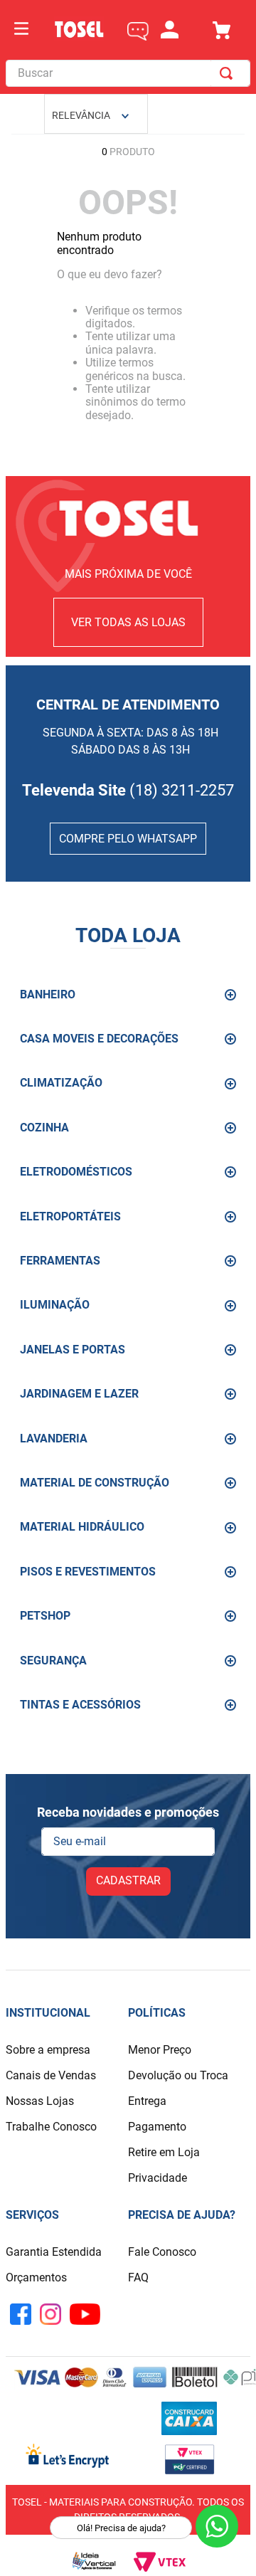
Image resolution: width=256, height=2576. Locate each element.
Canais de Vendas (51, 2075)
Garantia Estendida (54, 2252)
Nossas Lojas (40, 2101)
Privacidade (158, 2178)
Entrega (147, 2101)
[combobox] (128, 73)
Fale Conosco (162, 2252)
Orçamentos (36, 2277)
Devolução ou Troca (178, 2075)
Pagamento (157, 2127)
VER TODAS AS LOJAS (128, 622)
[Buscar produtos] (229, 73)
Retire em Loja (164, 2152)
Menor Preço (160, 2050)
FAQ (138, 2277)
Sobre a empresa (48, 2050)
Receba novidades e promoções (128, 1812)
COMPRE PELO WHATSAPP (128, 839)
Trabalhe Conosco (51, 2127)
